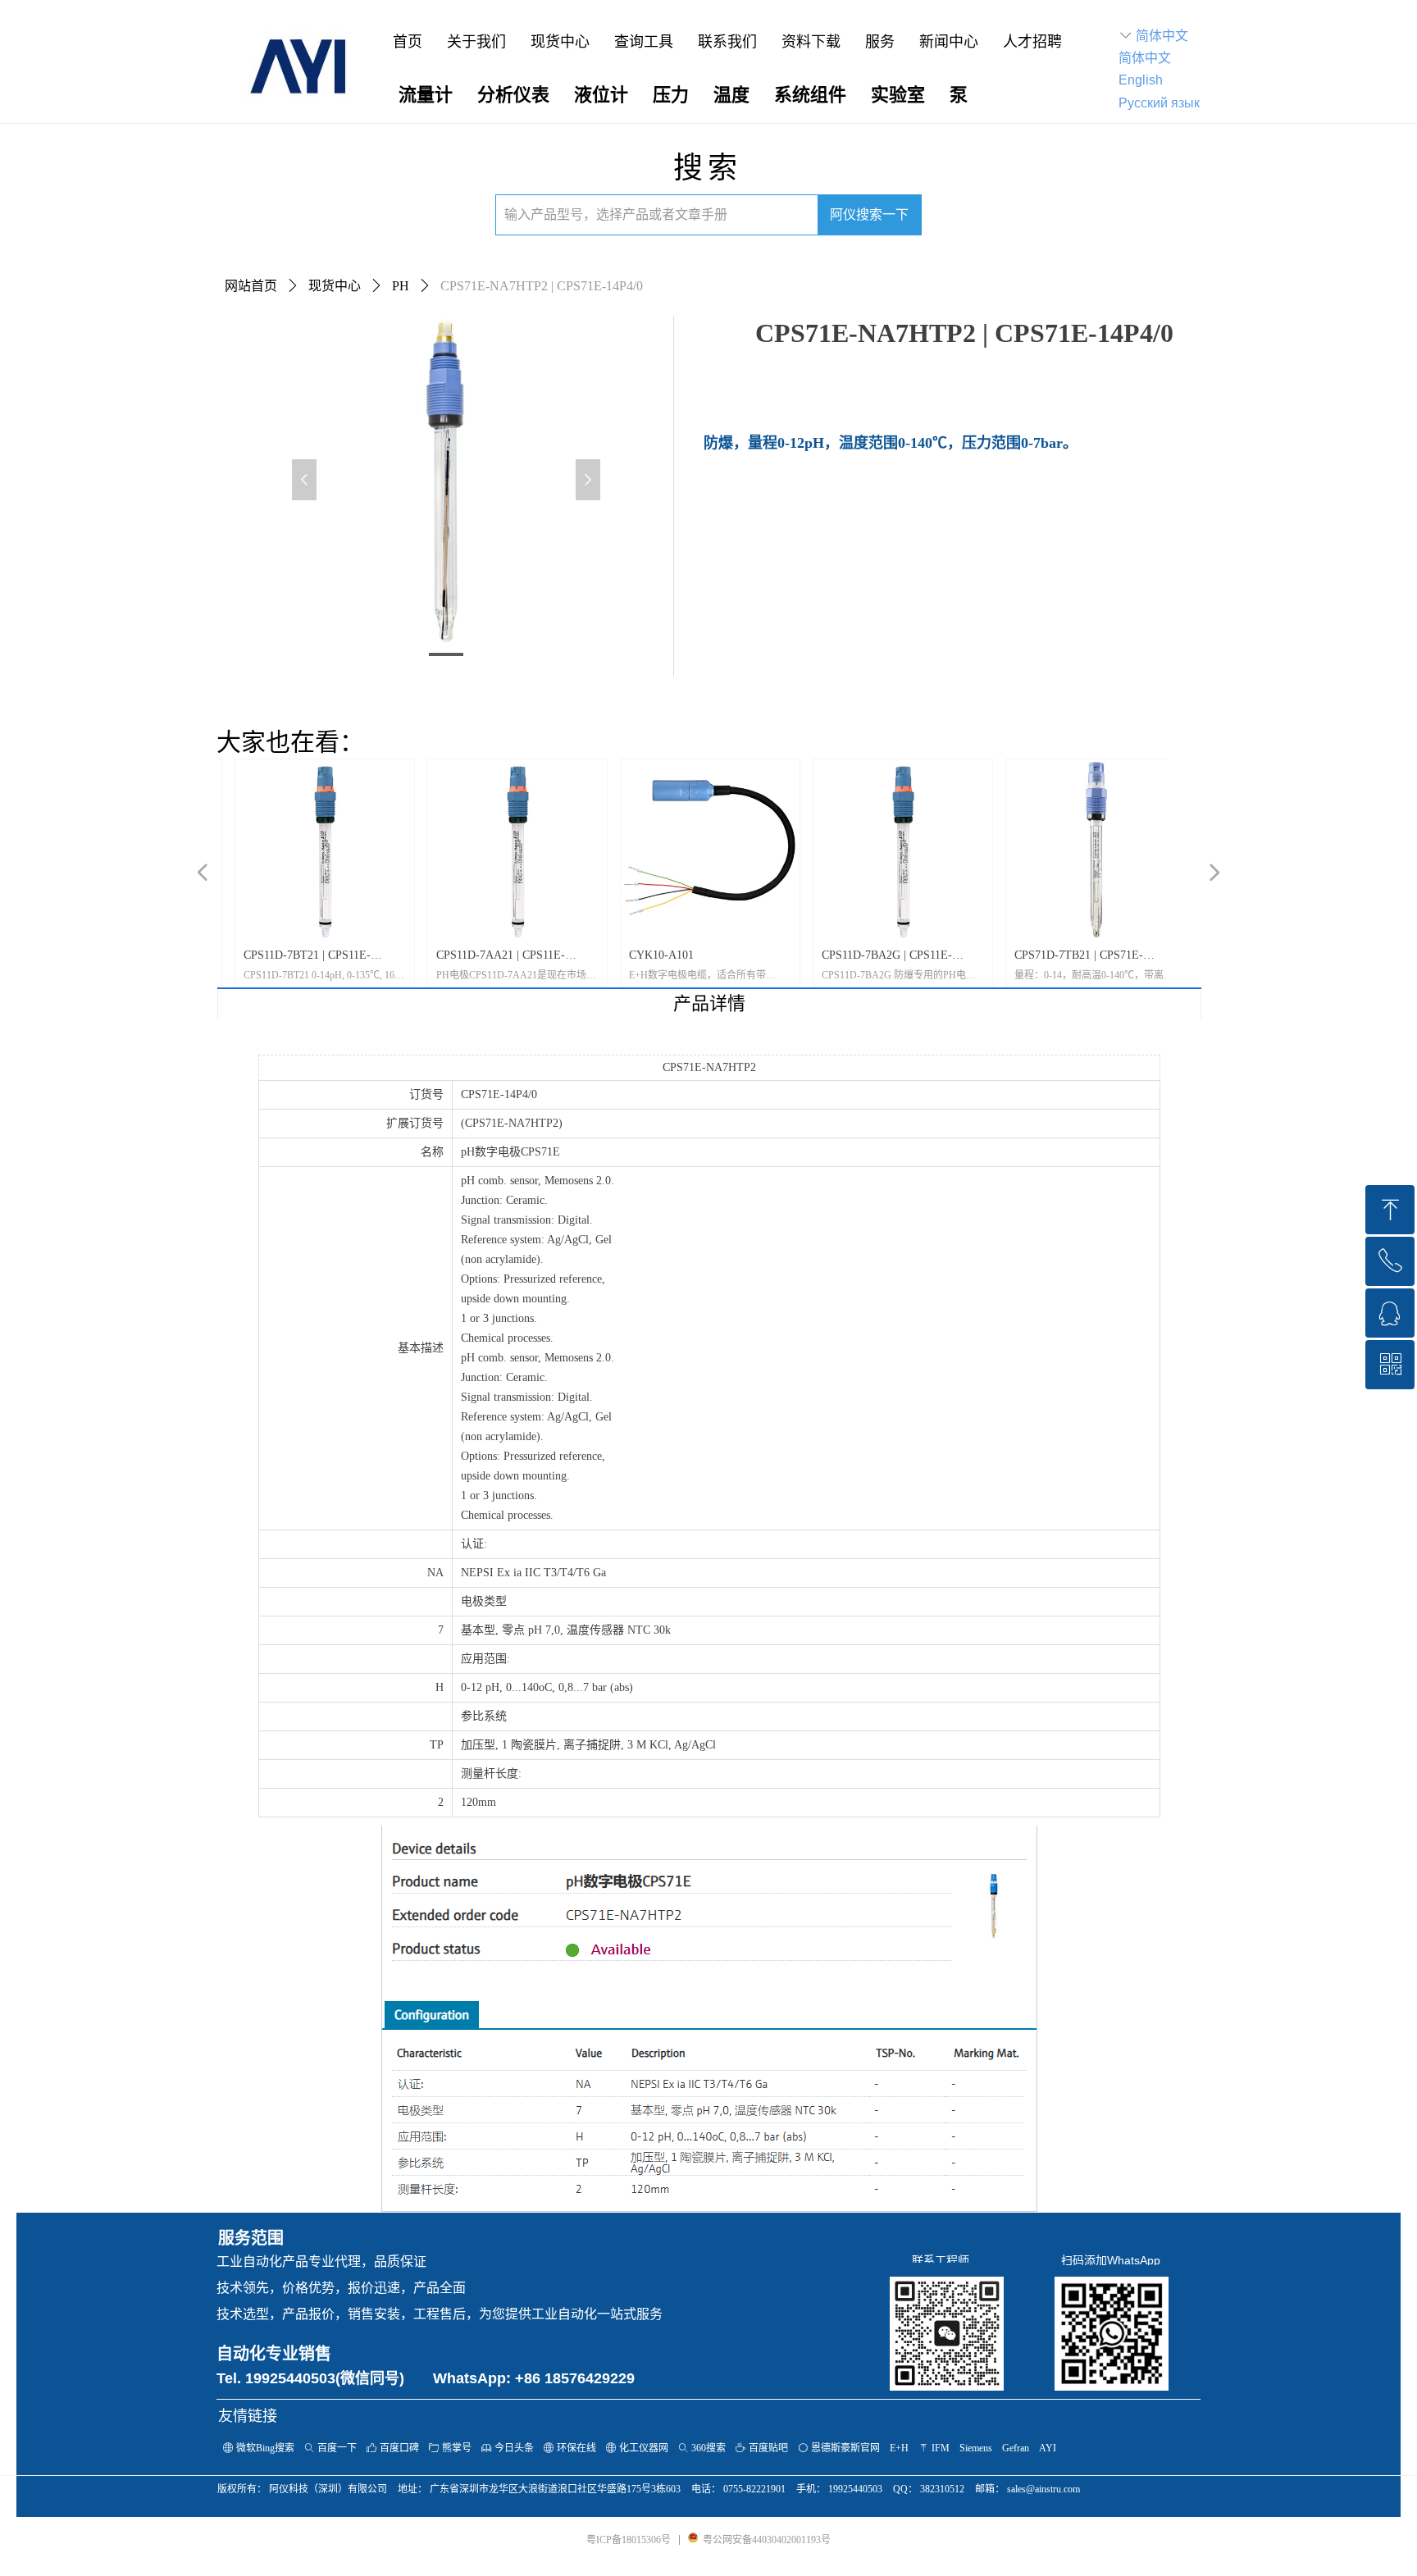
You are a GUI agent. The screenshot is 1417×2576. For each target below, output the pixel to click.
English (1141, 80)
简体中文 (1162, 36)
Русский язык (1159, 103)
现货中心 (335, 286)
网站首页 (251, 286)
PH (401, 286)
